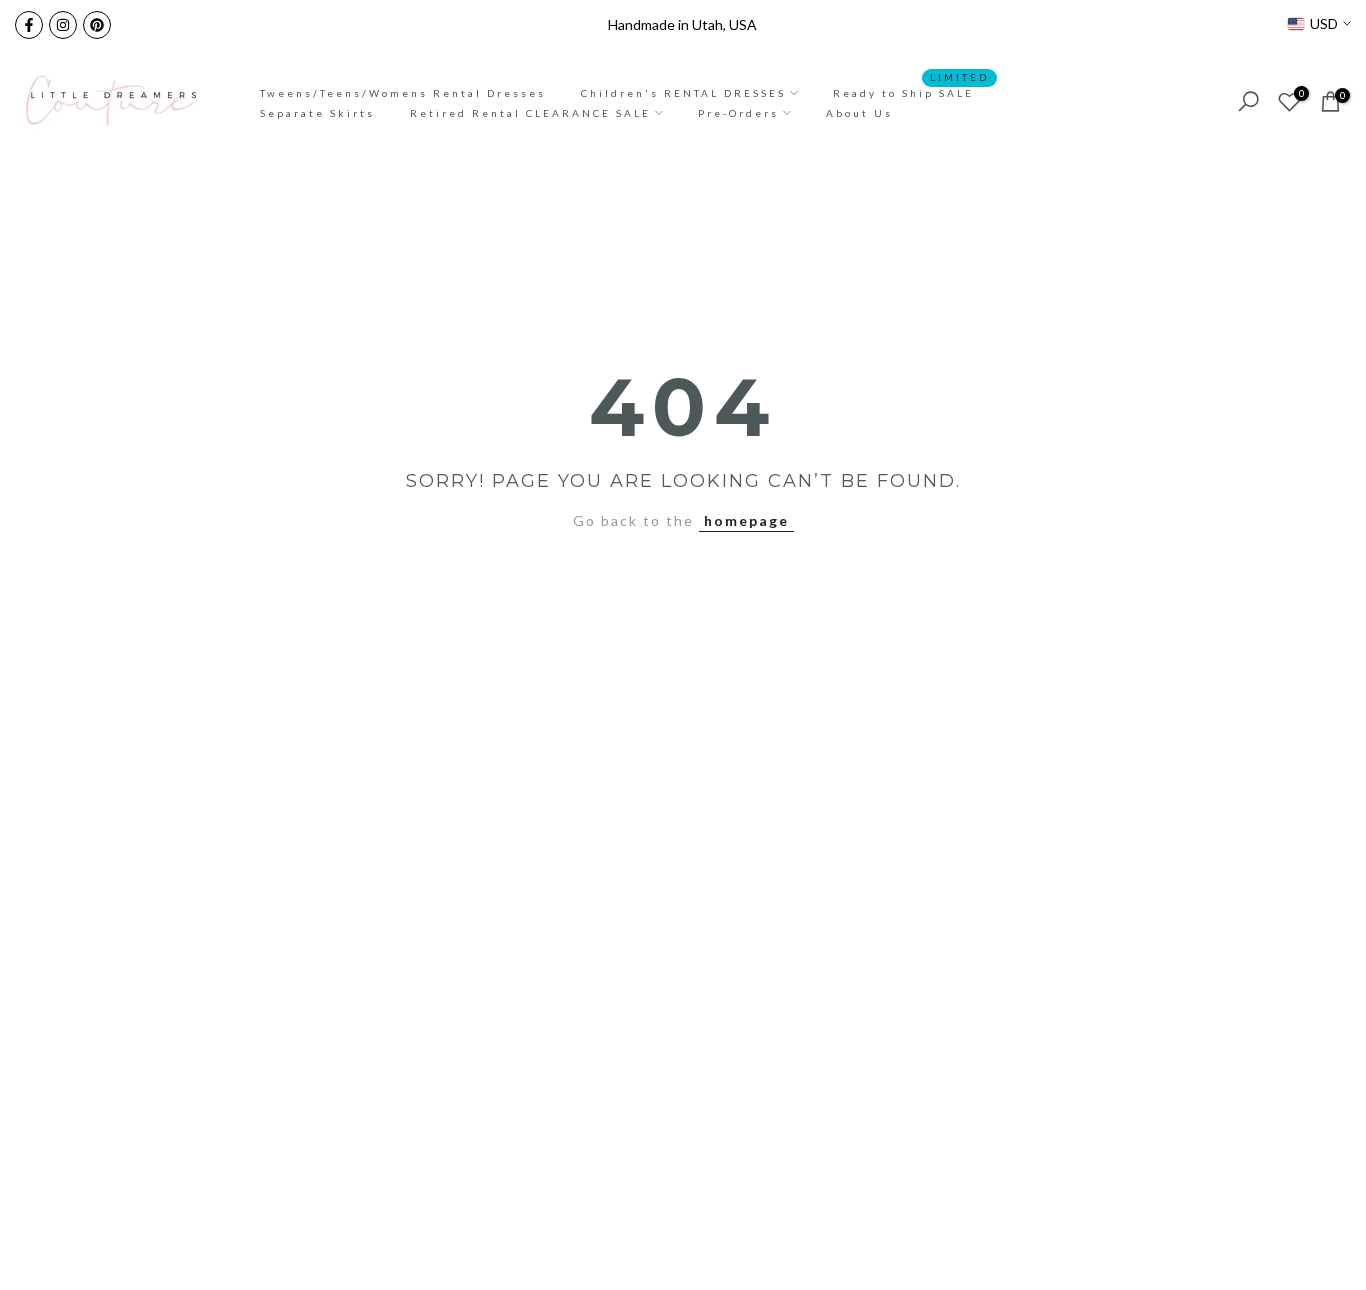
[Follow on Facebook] (29, 25)
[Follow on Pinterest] (97, 25)
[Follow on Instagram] (63, 25)
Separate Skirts (317, 113)
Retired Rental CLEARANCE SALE (530, 113)
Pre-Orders (738, 113)
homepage (746, 520)
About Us (859, 113)
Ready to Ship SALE (911, 91)
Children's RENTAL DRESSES (683, 93)
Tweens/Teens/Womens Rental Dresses (403, 93)
